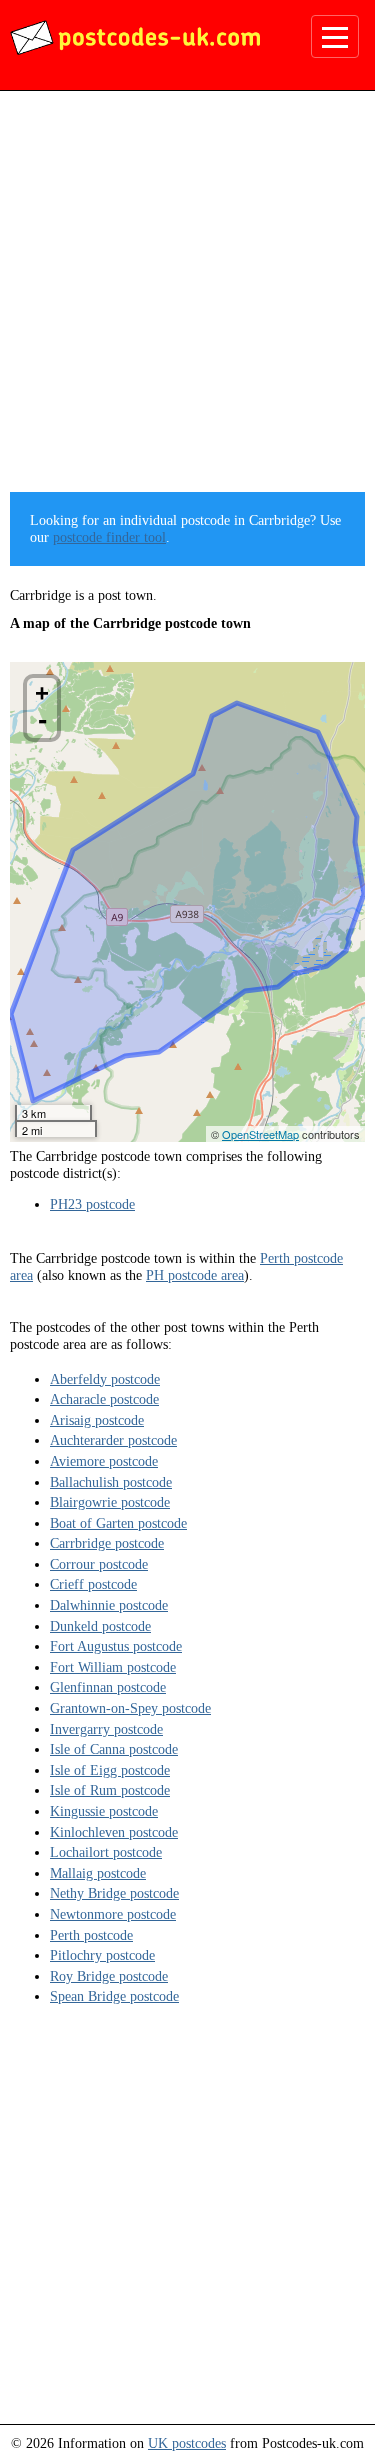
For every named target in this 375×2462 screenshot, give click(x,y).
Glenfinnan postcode (108, 1687)
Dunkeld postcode (100, 1626)
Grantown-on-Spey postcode (130, 1708)
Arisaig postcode (97, 1420)
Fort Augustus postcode (116, 1646)
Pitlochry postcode (102, 1955)
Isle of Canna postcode (114, 1749)
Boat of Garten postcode (118, 1523)
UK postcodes (187, 2443)
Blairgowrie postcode (110, 1502)
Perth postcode (91, 1935)
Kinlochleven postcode (114, 1832)
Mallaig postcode (98, 1873)
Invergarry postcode (106, 1729)
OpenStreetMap (260, 1134)
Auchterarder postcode (113, 1440)
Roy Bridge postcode (109, 1976)
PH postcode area (195, 1275)
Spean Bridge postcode (114, 1996)
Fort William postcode (113, 1667)
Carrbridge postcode (107, 1543)
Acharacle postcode (104, 1399)
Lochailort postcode (106, 1852)
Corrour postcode (99, 1564)
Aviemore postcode (104, 1461)
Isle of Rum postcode (110, 1790)
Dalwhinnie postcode (109, 1605)
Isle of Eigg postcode (110, 1770)
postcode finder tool (109, 537)
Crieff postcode (93, 1584)
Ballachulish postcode (111, 1482)
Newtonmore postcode (113, 1914)
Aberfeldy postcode (105, 1379)
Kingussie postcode (104, 1811)
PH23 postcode (92, 1204)
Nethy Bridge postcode (114, 1893)
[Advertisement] (187, 298)
